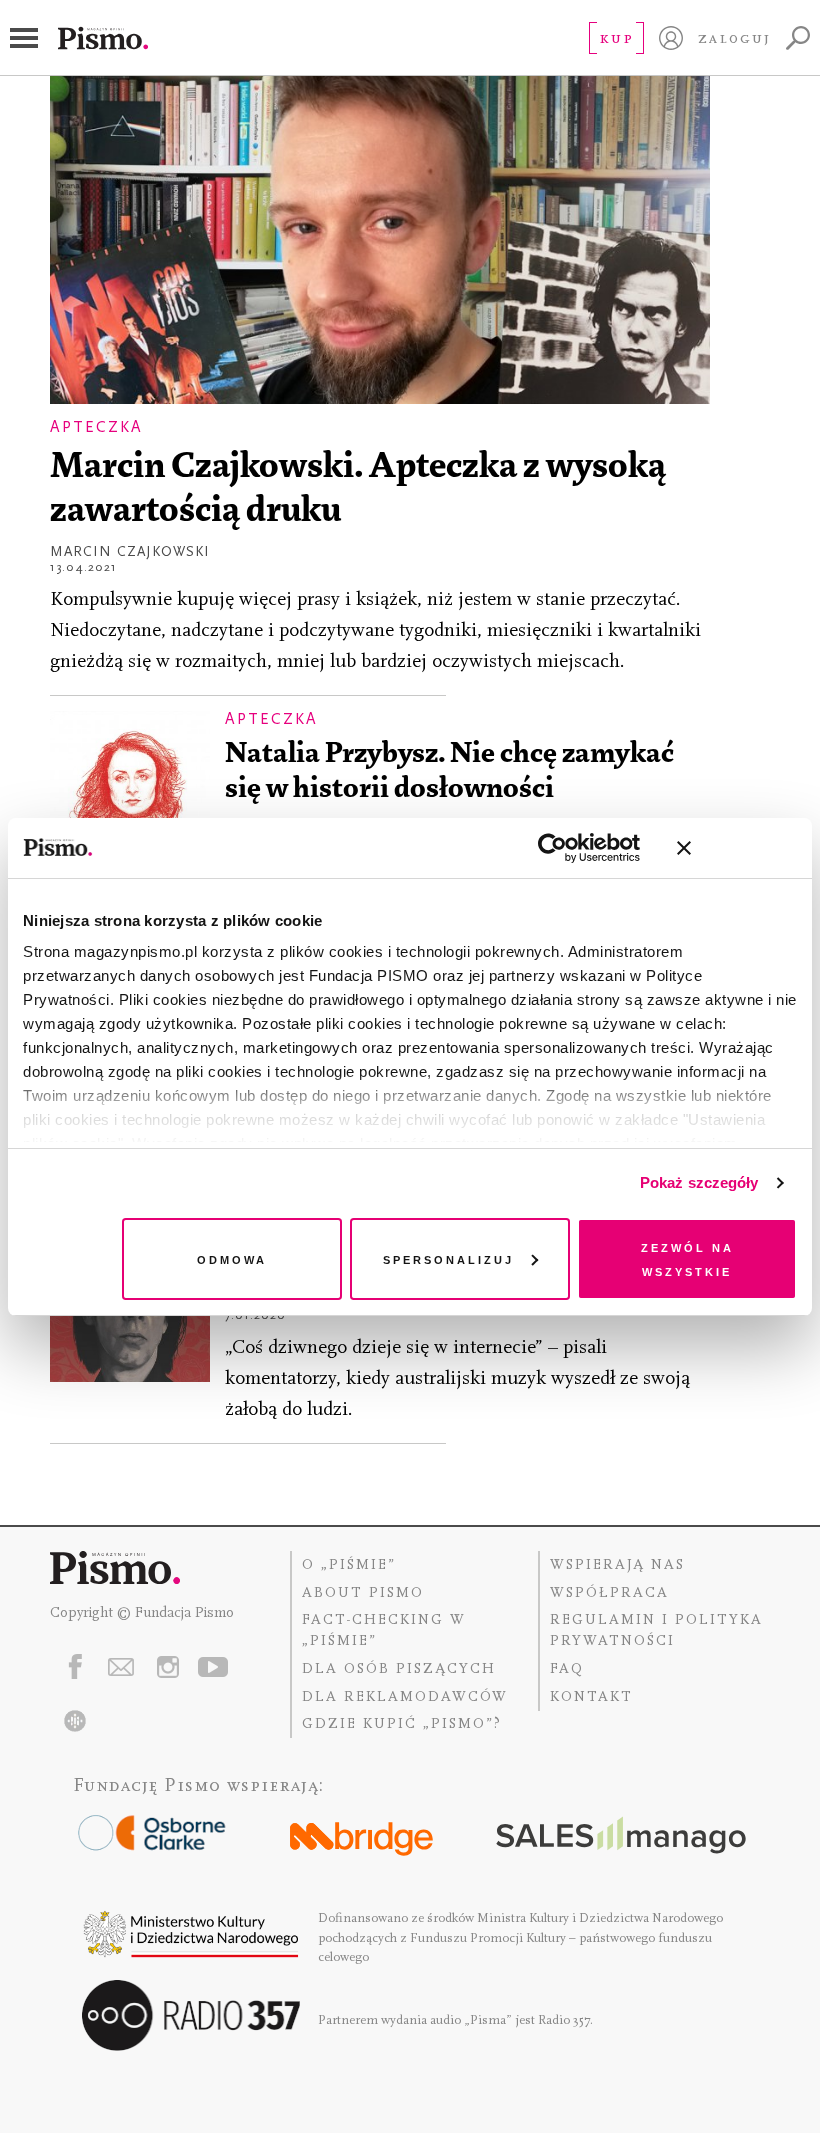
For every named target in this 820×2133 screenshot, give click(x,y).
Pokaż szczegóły (699, 1182)
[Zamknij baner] (737, 848)
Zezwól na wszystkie (687, 1258)
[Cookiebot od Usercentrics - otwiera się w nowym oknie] (552, 848)
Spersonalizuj (448, 1258)
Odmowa (232, 1258)
